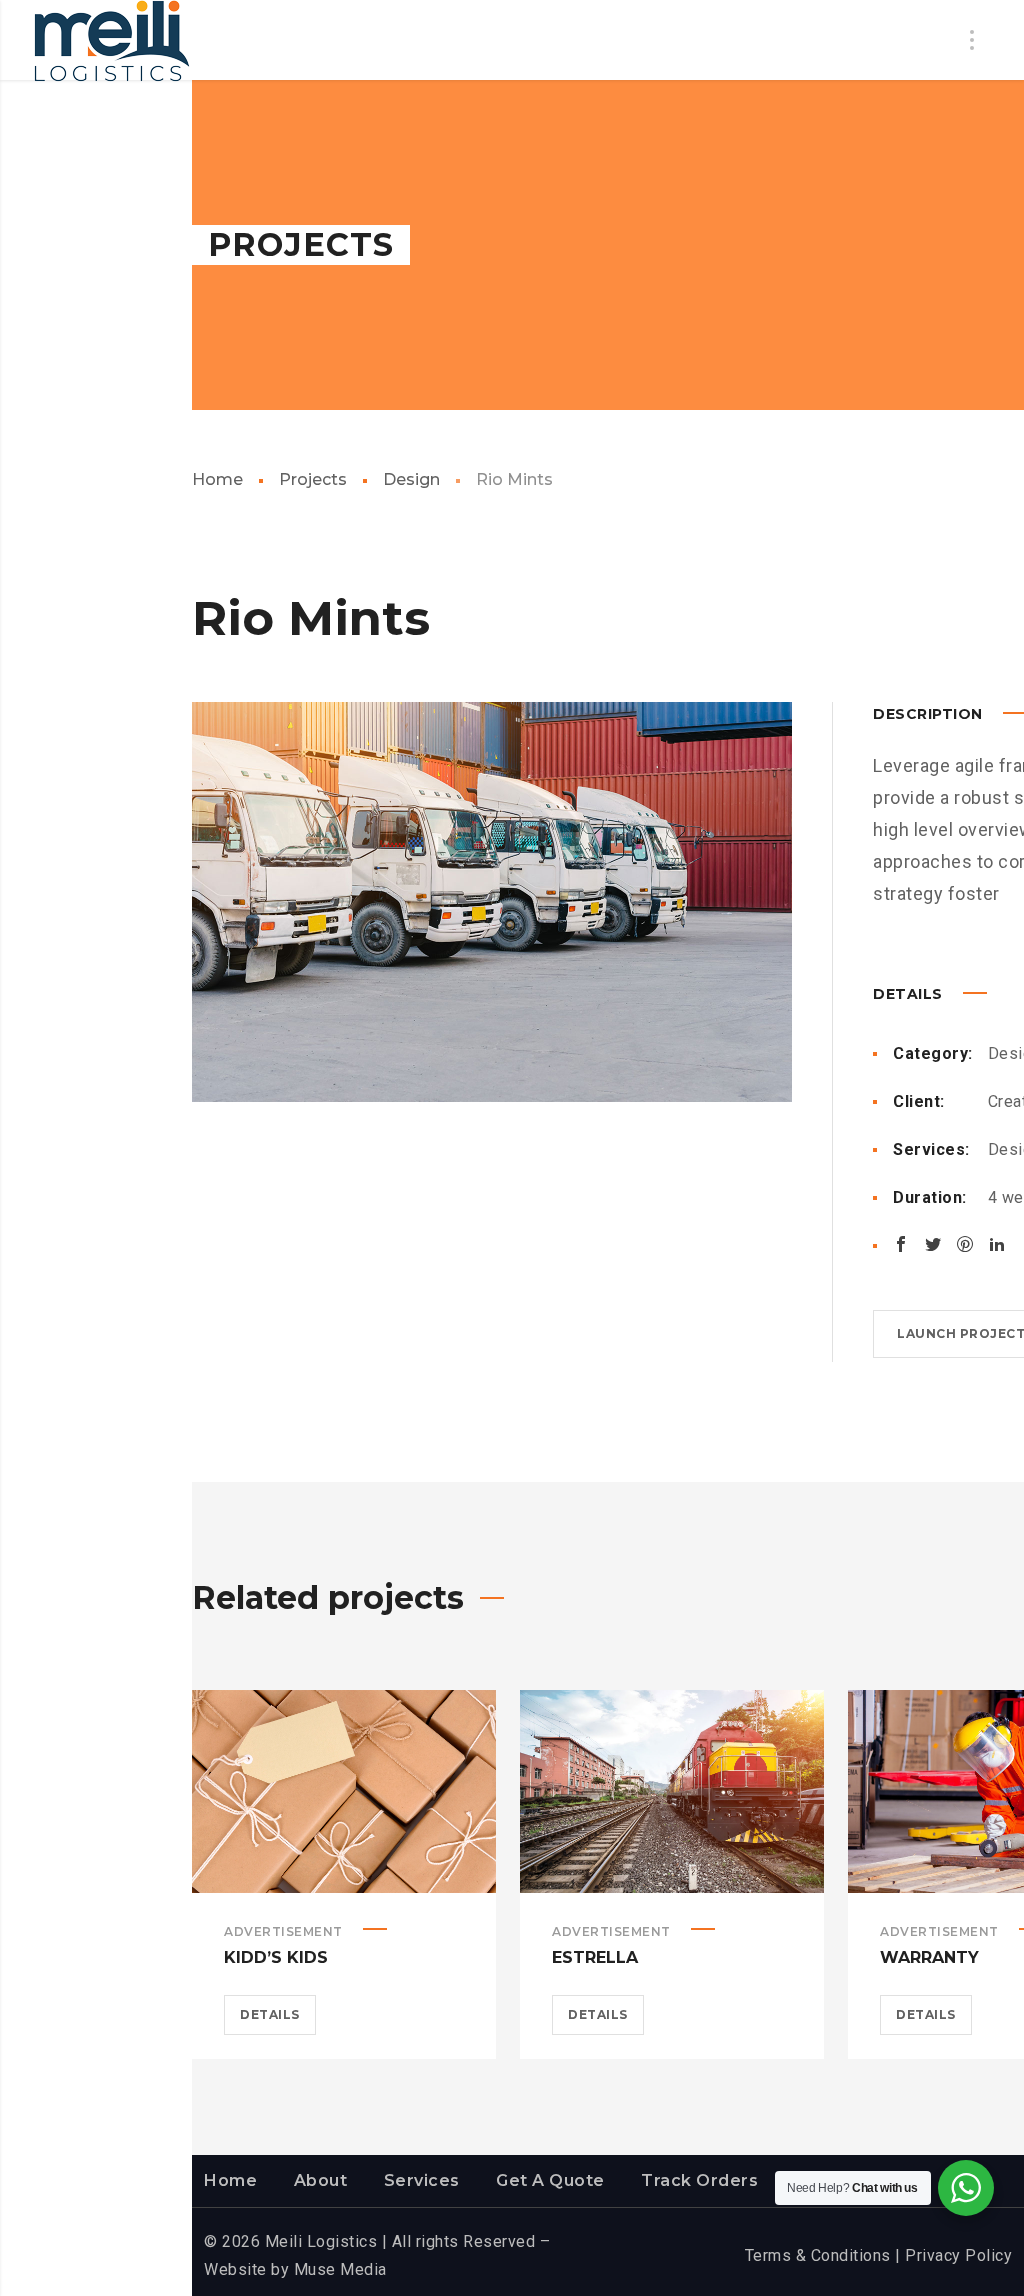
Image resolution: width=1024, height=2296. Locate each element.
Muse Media (340, 2269)
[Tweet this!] (933, 1244)
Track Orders (699, 2180)
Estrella (595, 1957)
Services (422, 2180)
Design (411, 479)
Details (270, 2014)
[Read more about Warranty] (1000, 1791)
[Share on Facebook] (901, 1244)
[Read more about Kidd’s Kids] (344, 1791)
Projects (313, 479)
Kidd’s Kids (276, 1957)
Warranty (929, 1957)
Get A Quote (550, 2180)
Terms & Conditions (818, 2255)
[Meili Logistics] (112, 42)
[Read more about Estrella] (672, 1791)
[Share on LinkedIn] (997, 1244)
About (321, 2180)
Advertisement (283, 1931)
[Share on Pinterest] (965, 1244)
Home (217, 479)
